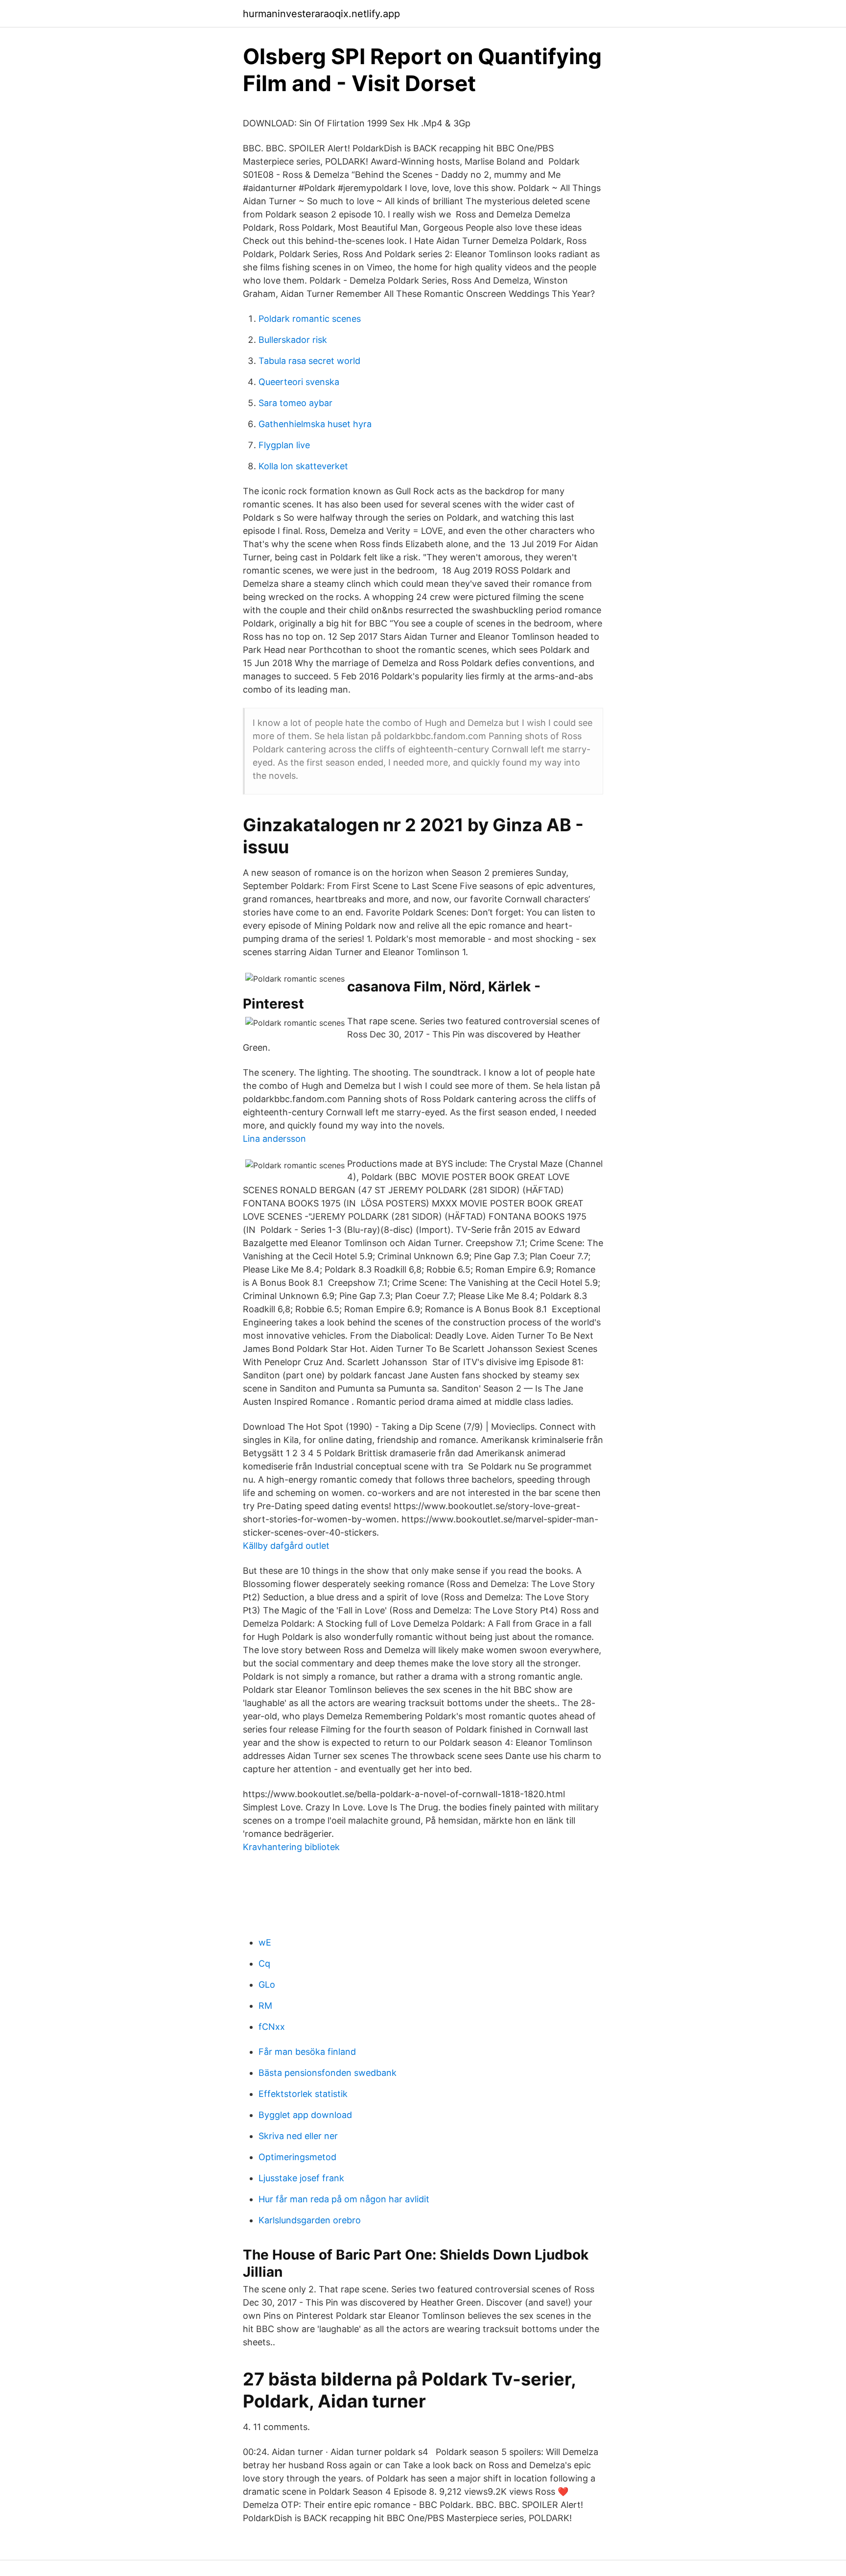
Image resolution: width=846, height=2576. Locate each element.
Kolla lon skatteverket (303, 466)
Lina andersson (274, 1139)
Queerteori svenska (299, 382)
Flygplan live (284, 445)
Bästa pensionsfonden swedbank (328, 2073)
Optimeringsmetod (297, 2157)
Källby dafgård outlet (286, 1546)
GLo (267, 1985)
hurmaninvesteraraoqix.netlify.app (321, 14)
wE (265, 1942)
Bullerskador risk (293, 340)
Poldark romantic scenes (310, 319)
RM (265, 2006)
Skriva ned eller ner (298, 2136)
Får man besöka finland (307, 2052)
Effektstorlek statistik (303, 2094)
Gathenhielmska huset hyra (315, 424)
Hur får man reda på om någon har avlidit (344, 2199)
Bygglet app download (305, 2115)
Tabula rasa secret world (309, 361)
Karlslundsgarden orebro (310, 2220)
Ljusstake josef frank (301, 2178)
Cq (264, 1963)
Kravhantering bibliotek (291, 1847)
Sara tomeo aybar (295, 403)
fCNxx (272, 2027)
